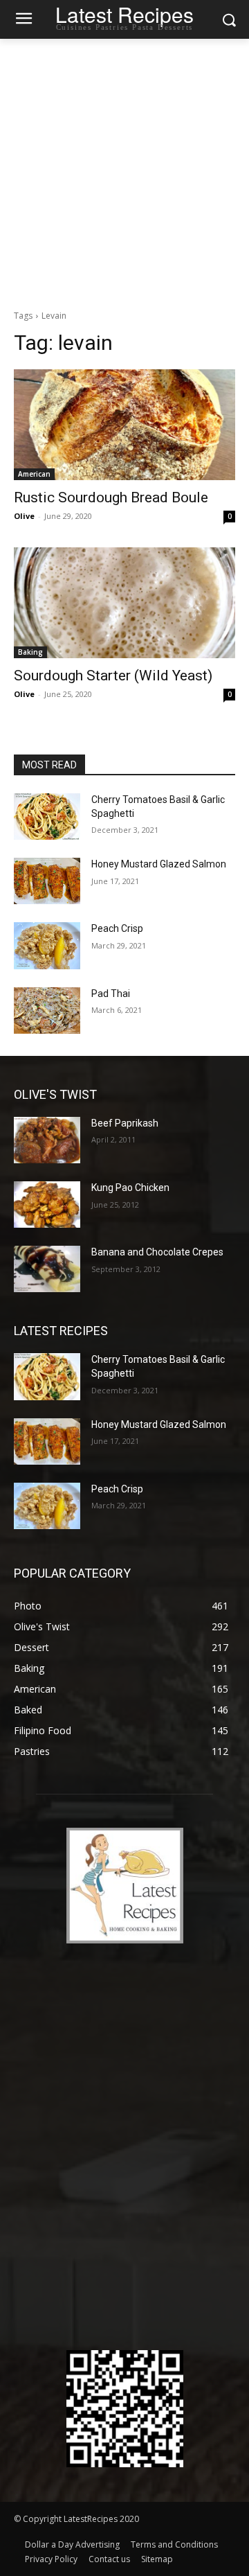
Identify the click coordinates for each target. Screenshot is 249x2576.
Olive (24, 516)
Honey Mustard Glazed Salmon (159, 864)
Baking (30, 652)
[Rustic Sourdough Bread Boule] (124, 425)
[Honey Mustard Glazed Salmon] (47, 881)
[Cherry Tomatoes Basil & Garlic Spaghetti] (47, 817)
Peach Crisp (117, 928)
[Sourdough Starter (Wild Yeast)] (124, 603)
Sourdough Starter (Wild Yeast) (113, 676)
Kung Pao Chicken (130, 1188)
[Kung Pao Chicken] (47, 1205)
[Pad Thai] (47, 1011)
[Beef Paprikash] (47, 1140)
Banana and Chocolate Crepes (157, 1252)
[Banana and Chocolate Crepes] (47, 1269)
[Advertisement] (124, 170)
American (34, 474)
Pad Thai (111, 994)
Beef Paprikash (125, 1123)
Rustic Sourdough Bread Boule (111, 497)
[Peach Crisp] (47, 945)
